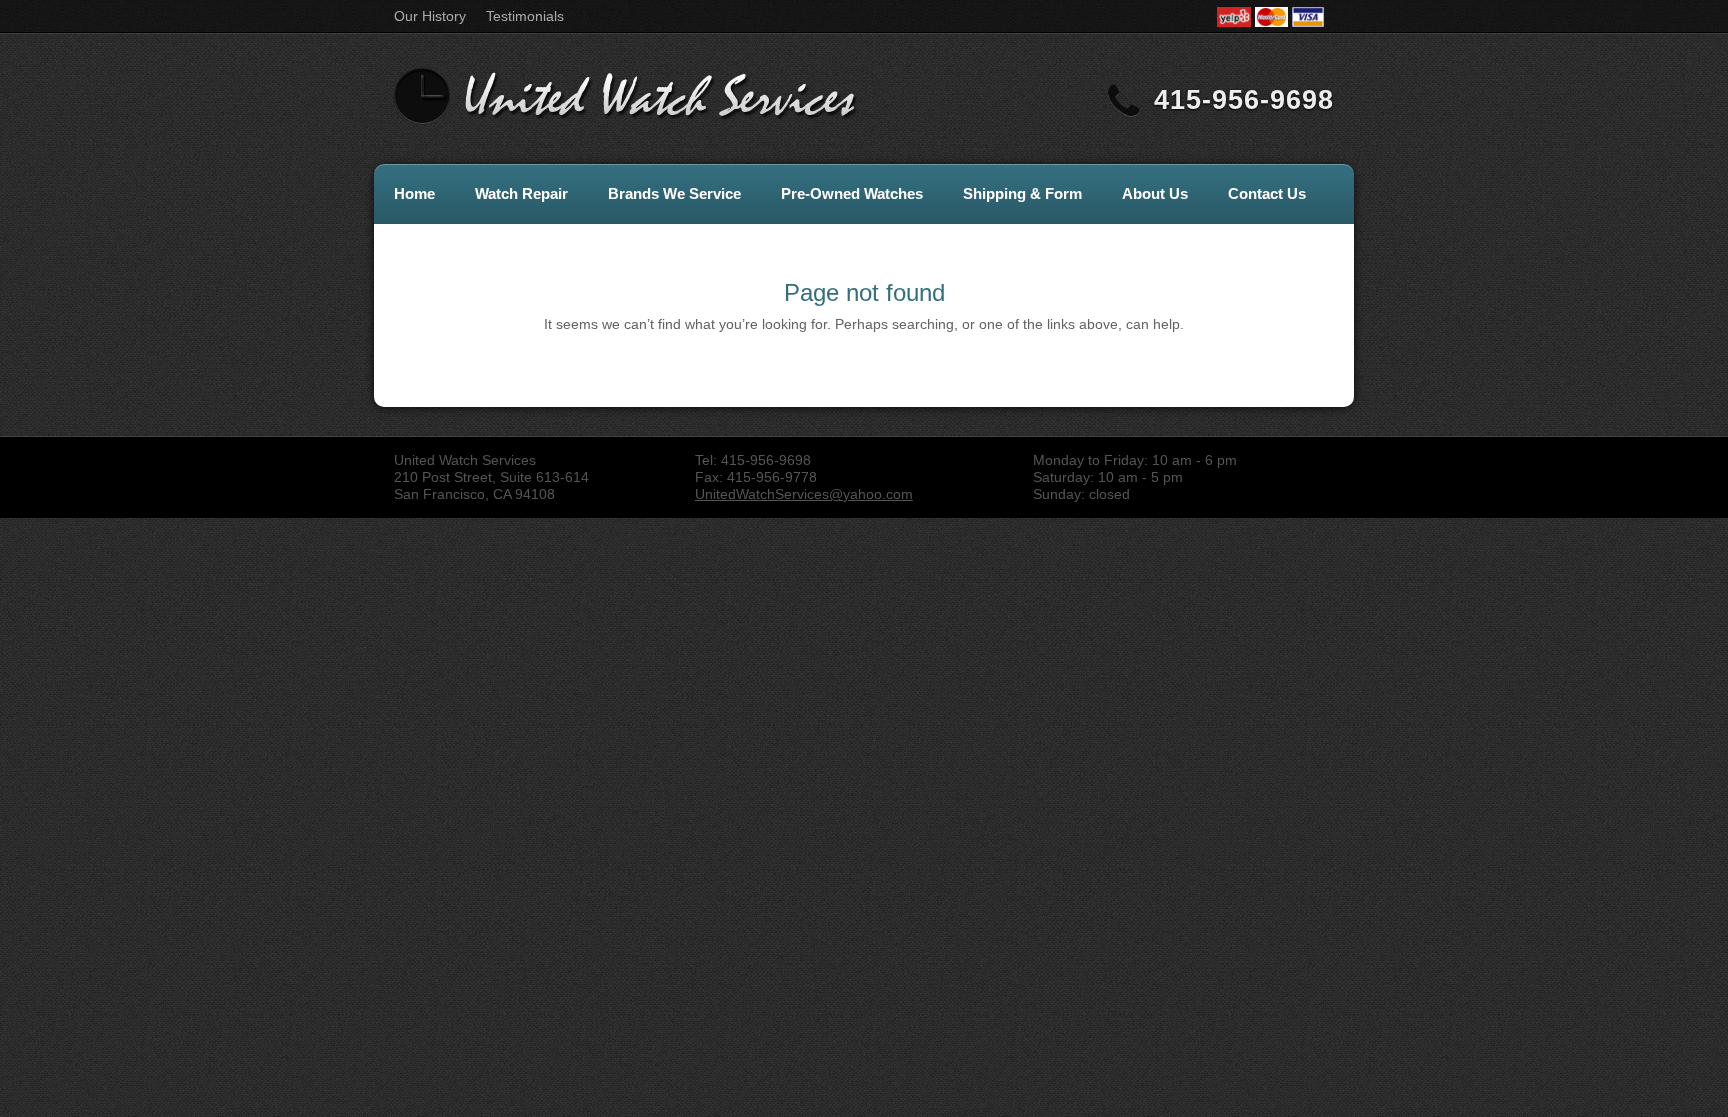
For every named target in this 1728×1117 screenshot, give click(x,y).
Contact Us (1267, 193)
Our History (430, 16)
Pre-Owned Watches (852, 193)
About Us (1155, 193)
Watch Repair (521, 193)
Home (414, 193)
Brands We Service (674, 193)
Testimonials (525, 16)
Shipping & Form (1022, 193)
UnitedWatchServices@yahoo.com (804, 494)
